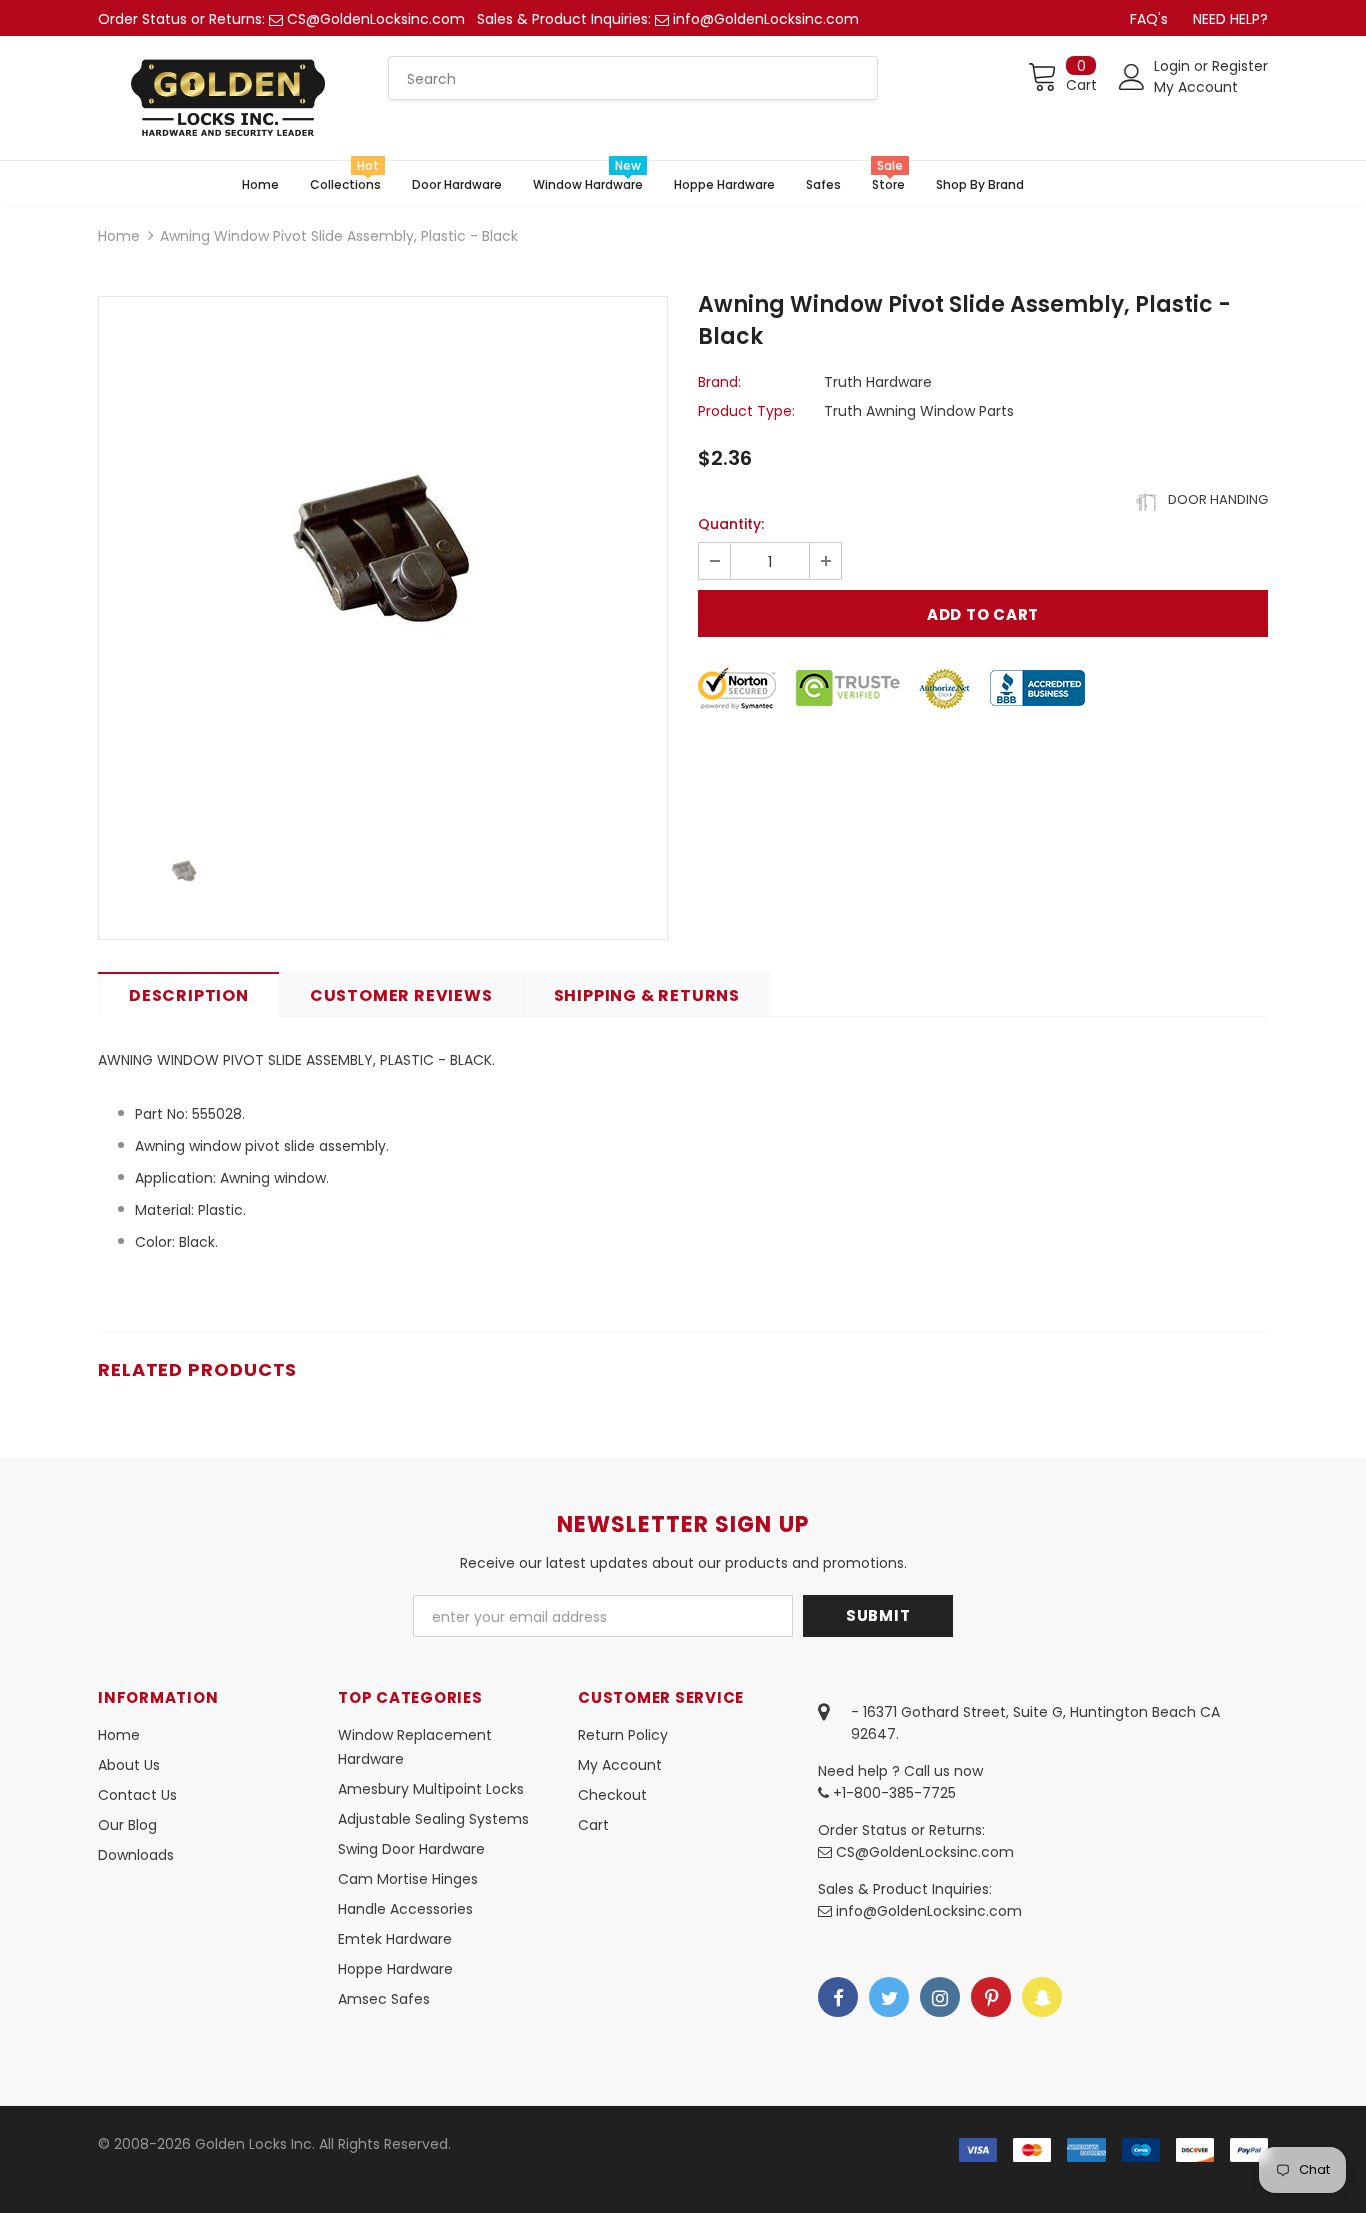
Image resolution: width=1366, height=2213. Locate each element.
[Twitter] (889, 1997)
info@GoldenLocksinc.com (766, 19)
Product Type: (746, 411)
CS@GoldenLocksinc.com (376, 19)
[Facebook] (838, 1997)
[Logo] (228, 98)
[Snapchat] (1042, 1997)
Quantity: (731, 524)
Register (1240, 66)
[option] (383, 557)
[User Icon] (1132, 77)
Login (1174, 66)
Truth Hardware (878, 382)
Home (119, 236)
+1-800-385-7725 (892, 1793)
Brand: (719, 382)
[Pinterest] (991, 1997)
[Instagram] (940, 1997)
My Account (1196, 87)
